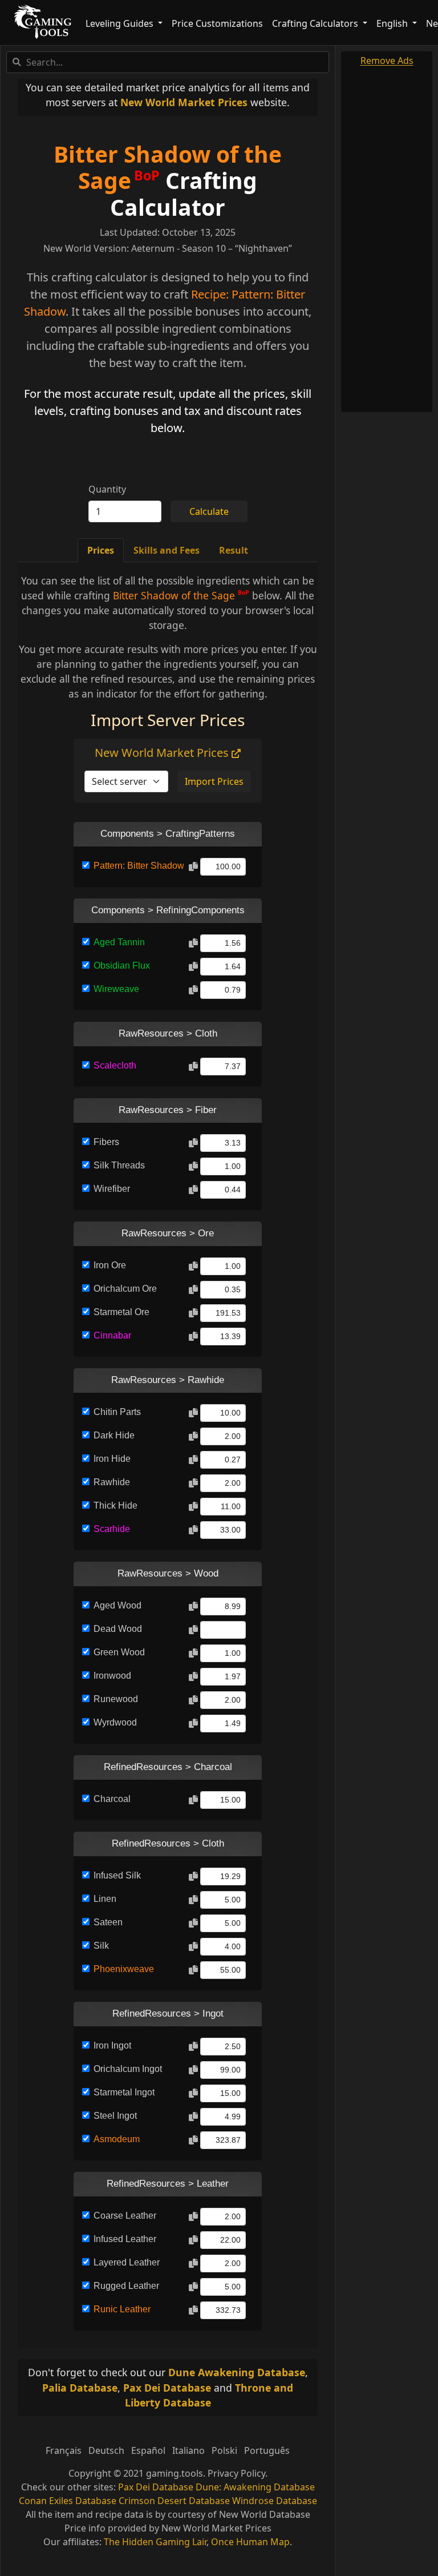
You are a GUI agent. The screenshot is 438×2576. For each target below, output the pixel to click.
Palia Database (80, 2388)
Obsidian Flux (122, 966)
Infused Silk (117, 1875)
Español (148, 2450)
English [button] (393, 23)
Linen (105, 1899)
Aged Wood (117, 1605)
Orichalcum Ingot (128, 2069)
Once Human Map (250, 2542)
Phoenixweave (124, 1969)
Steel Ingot (115, 2116)
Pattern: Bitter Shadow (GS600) (139, 866)
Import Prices (214, 781)
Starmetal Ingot (124, 2092)
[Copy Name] (193, 867)
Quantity (107, 489)
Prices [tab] (101, 550)
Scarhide (112, 1529)
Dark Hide (114, 1435)
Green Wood (119, 1652)
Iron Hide (112, 1459)
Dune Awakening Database (237, 2372)
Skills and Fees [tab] (167, 550)
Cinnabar (112, 1335)
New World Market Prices (184, 102)
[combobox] (168, 62)
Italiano (188, 2450)
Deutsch (106, 2450)
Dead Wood (118, 1629)
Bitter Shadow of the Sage (168, 167)
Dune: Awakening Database (255, 2487)
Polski (224, 2450)
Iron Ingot (112, 2045)
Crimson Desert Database (174, 2501)
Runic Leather (122, 2309)
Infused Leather (125, 2239)
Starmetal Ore (121, 1312)
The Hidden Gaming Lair (155, 2542)
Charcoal (112, 1799)
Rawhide (112, 1482)
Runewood (116, 1699)
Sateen (108, 1922)
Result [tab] (234, 550)
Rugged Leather (126, 2286)
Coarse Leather (125, 2216)
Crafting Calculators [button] (316, 23)
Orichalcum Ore (125, 1289)
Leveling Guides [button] (121, 23)
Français (64, 2450)
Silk (101, 1946)
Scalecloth (115, 1065)
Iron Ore (110, 1265)
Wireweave (116, 989)
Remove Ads (387, 61)
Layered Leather (127, 2262)
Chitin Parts (117, 1412)
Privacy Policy (236, 2473)
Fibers (106, 1142)
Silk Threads (119, 1165)
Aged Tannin (119, 942)
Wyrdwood (115, 1722)
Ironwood (112, 1676)
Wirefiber (112, 1189)
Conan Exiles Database (68, 2501)
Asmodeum (117, 2139)
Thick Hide (115, 1505)
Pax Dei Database (167, 2388)
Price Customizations (217, 23)
